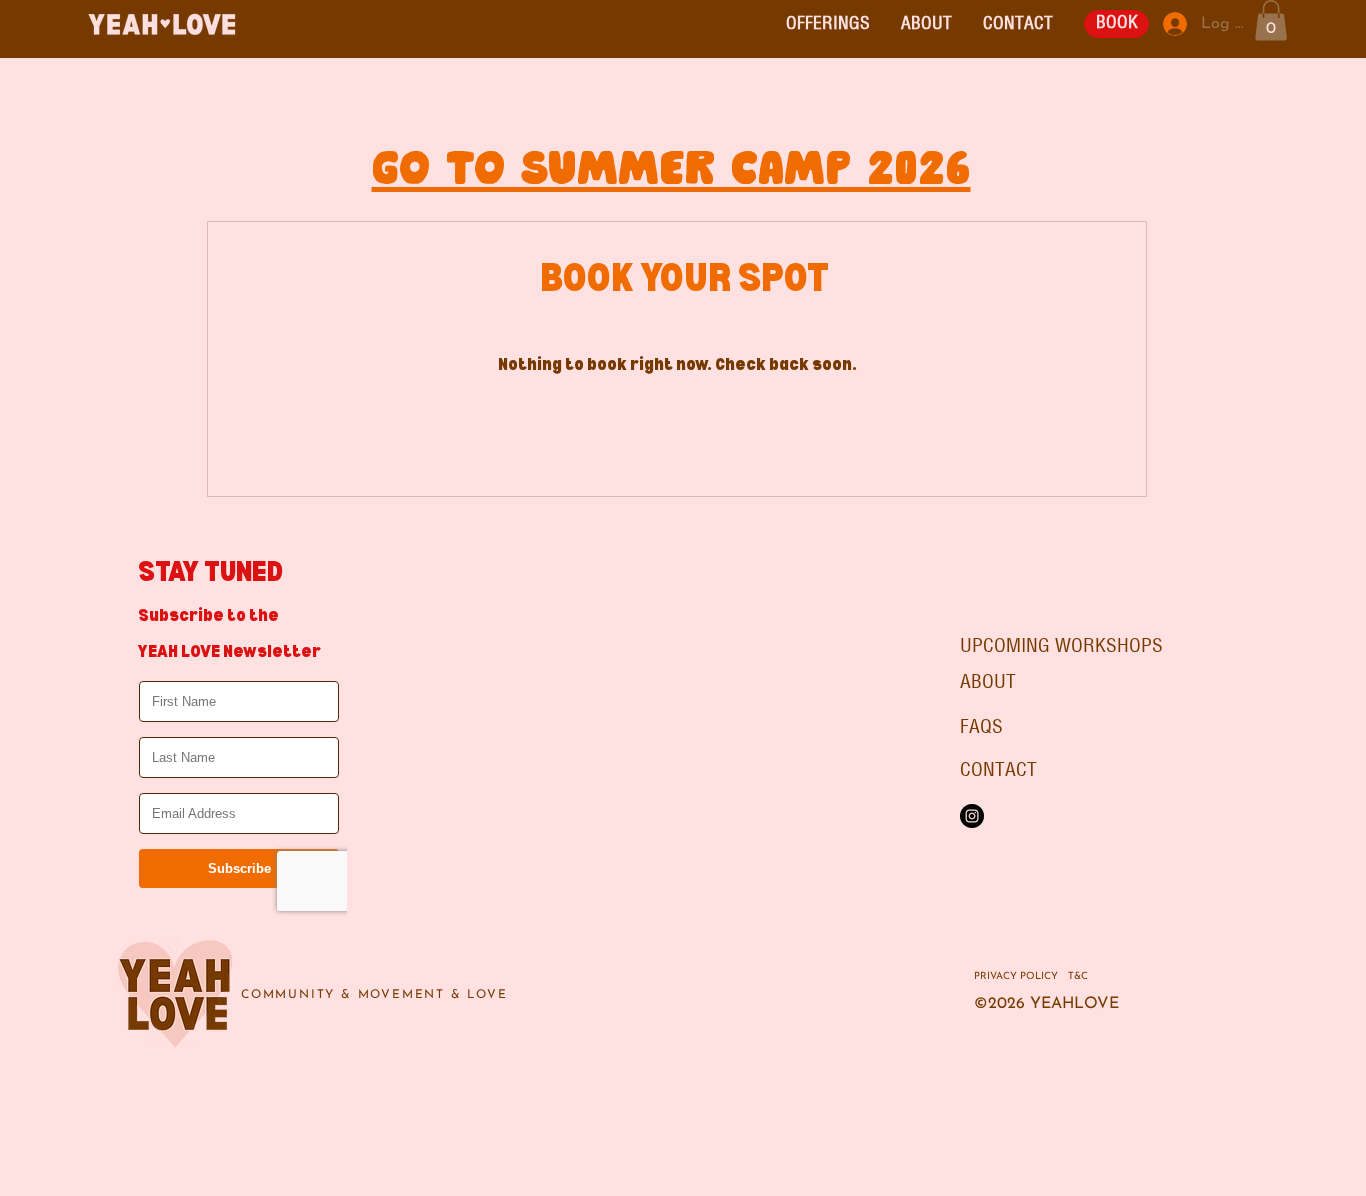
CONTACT (998, 770)
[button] (827, 24)
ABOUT (988, 682)
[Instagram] (972, 816)
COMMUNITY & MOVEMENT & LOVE (374, 995)
